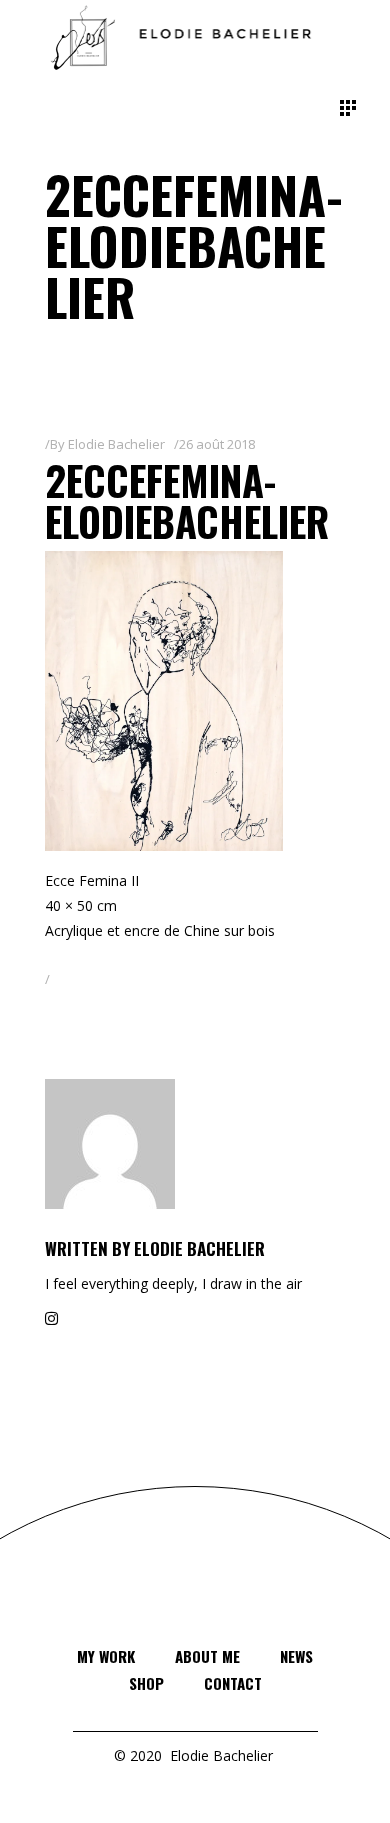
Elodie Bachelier (116, 444)
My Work (106, 1656)
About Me (207, 1656)
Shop (146, 1683)
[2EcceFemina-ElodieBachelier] (195, 1144)
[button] (164, 700)
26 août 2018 (217, 444)
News (296, 1656)
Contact (233, 1683)
